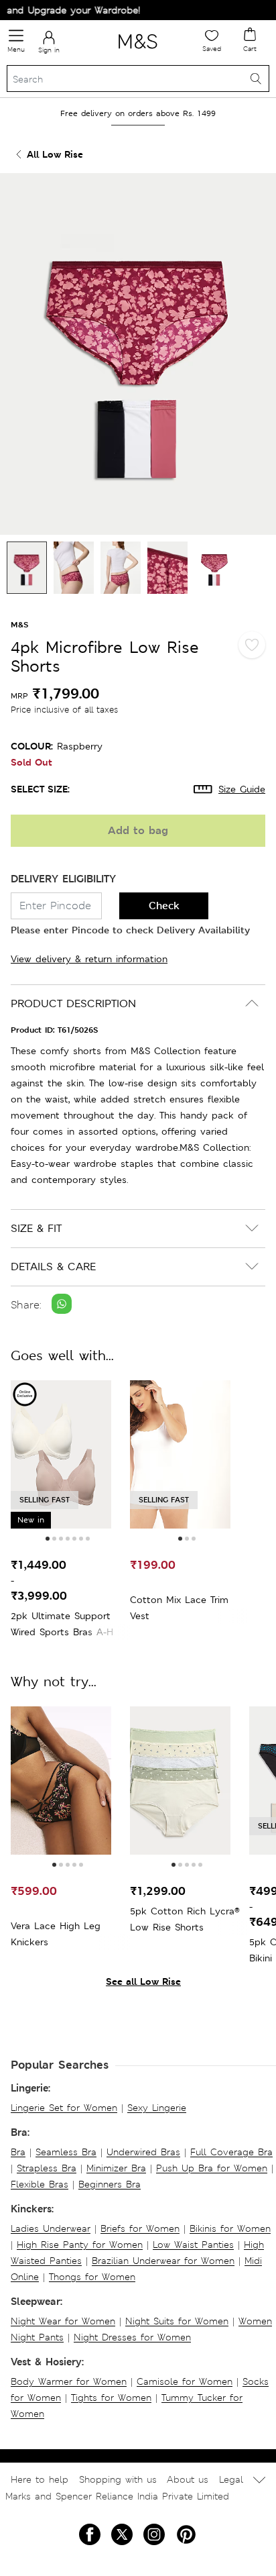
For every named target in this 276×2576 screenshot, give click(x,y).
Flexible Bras (40, 2184)
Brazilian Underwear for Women (163, 2261)
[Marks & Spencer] (138, 51)
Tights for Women (111, 2398)
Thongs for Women (92, 2277)
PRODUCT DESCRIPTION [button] (73, 1003)
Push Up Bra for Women (212, 2168)
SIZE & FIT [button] (36, 1228)
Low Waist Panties (193, 2245)
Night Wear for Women (63, 2321)
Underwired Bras (143, 2152)
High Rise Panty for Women (80, 2245)
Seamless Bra (66, 2152)
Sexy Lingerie (157, 2108)
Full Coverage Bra (231, 2152)
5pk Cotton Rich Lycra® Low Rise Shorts (185, 1919)
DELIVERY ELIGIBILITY (63, 879)
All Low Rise (55, 154)
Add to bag (138, 830)
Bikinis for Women (230, 2228)
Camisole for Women (185, 2381)
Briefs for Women (140, 2228)
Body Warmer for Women (69, 2381)
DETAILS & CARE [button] (53, 1267)
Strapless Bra (47, 2168)
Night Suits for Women (177, 2321)
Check (164, 906)
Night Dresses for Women (132, 2337)
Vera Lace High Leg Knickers (56, 1934)
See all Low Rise (143, 1981)
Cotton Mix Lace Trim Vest (179, 1608)
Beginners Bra (110, 2184)
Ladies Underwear (51, 2228)
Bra (18, 2152)
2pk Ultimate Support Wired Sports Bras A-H (62, 1624)
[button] (48, 1539)
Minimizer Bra (116, 2168)
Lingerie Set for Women (64, 2108)
